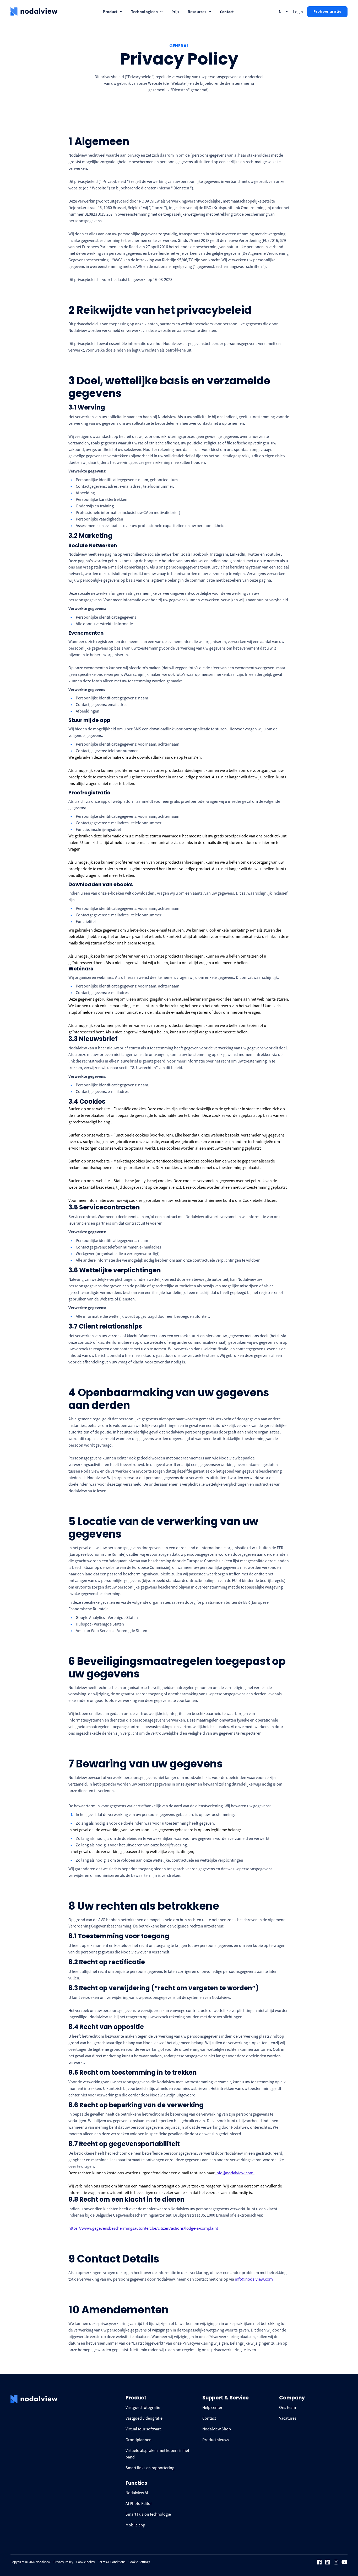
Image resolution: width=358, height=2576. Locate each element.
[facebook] (319, 2562)
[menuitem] (113, 12)
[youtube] (344, 2562)
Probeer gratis (327, 11)
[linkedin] (328, 2562)
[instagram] (336, 2562)
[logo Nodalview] (34, 12)
